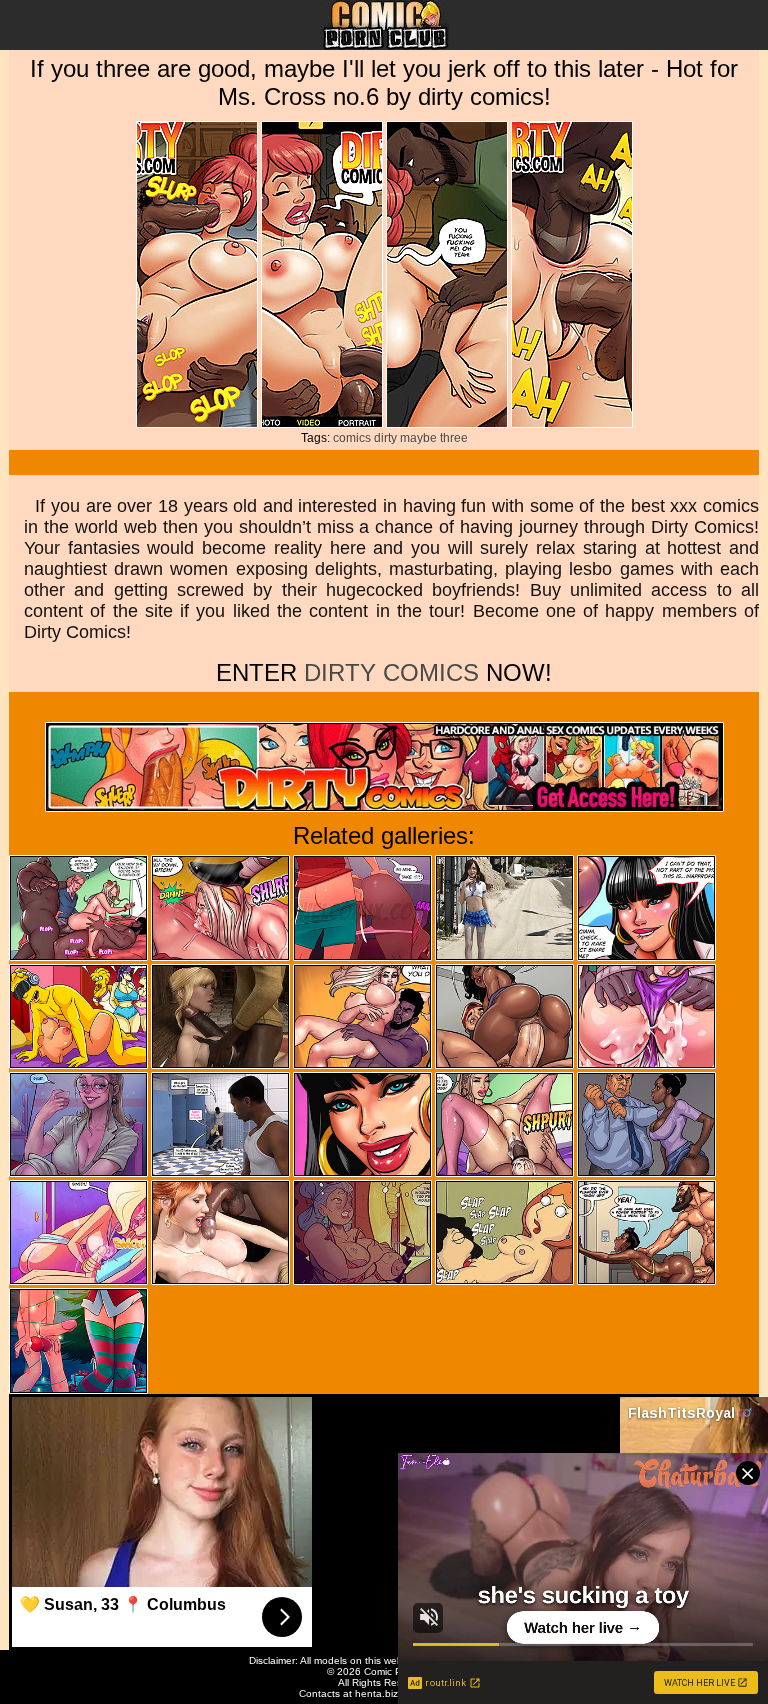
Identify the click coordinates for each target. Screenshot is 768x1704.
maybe (418, 438)
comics (352, 438)
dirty (385, 438)
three (454, 438)
